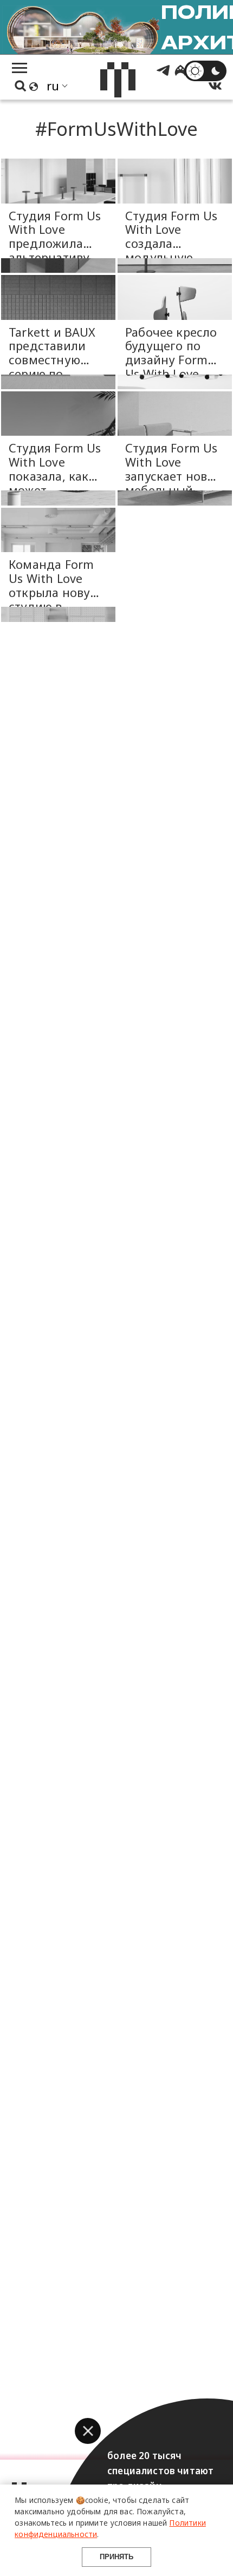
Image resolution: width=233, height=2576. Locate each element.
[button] (88, 2431)
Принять (116, 2557)
